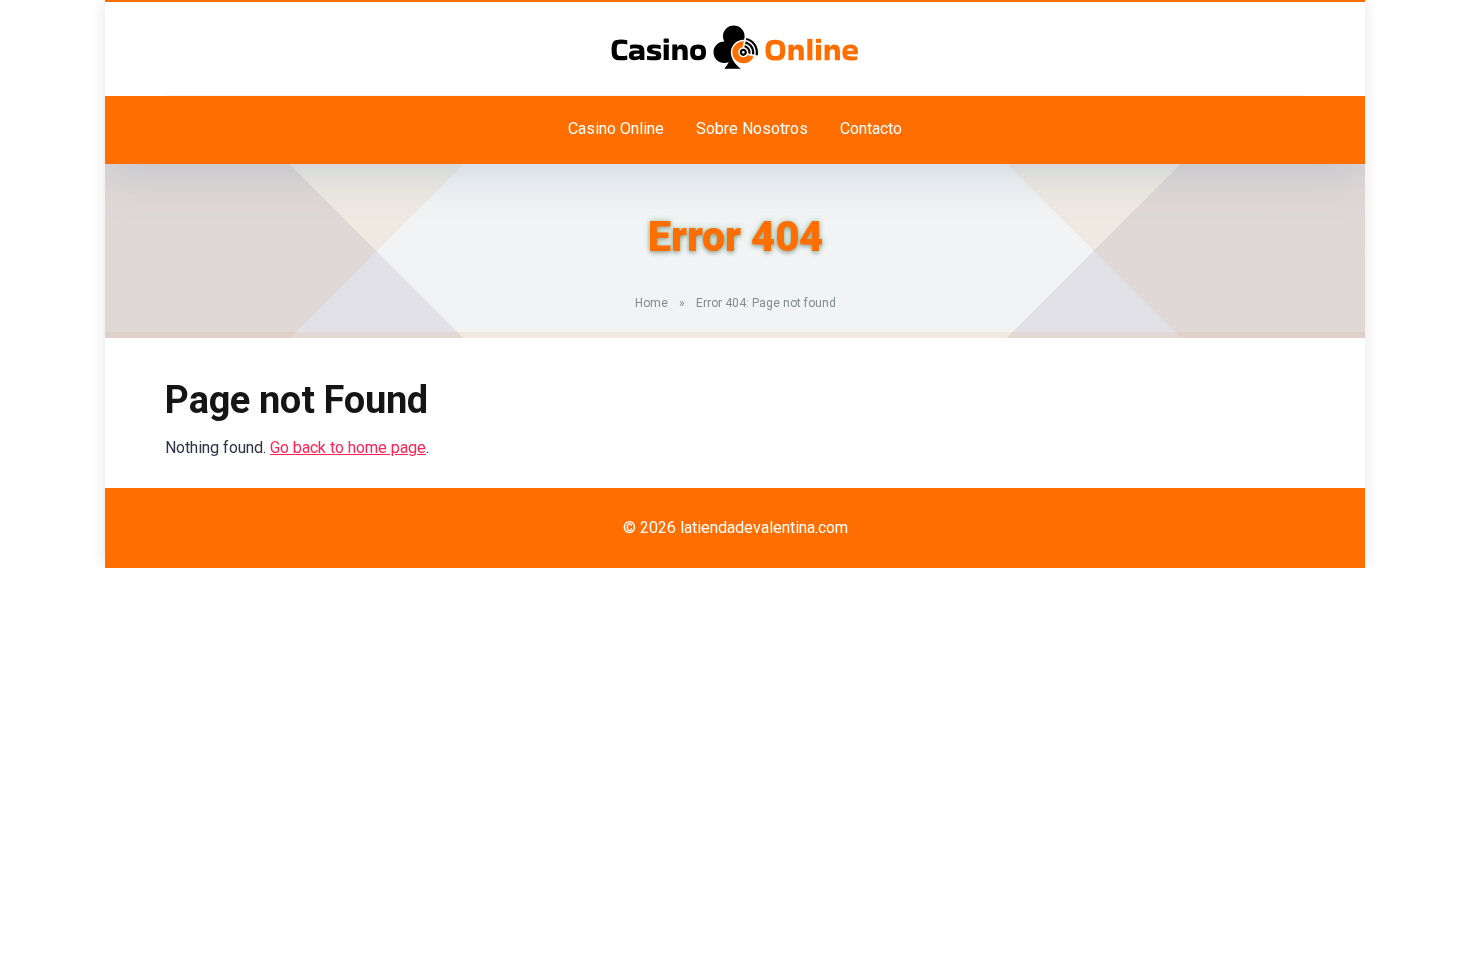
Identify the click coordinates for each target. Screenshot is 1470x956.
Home (651, 303)
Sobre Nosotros (752, 128)
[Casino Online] (735, 47)
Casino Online (616, 128)
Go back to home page (348, 447)
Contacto (871, 128)
